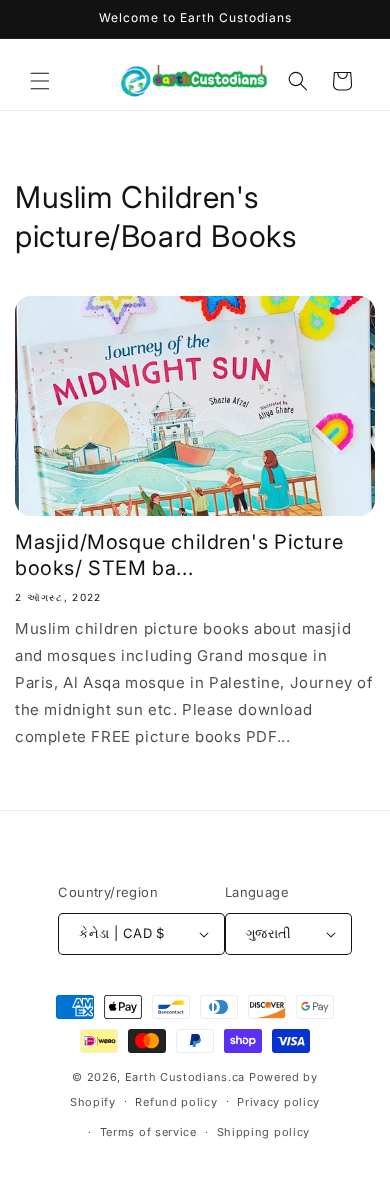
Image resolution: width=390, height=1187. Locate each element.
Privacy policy (278, 1102)
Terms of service (148, 1132)
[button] (40, 81)
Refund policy (176, 1102)
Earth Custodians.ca (185, 1077)
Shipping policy (264, 1132)
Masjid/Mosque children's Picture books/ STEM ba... (179, 555)
